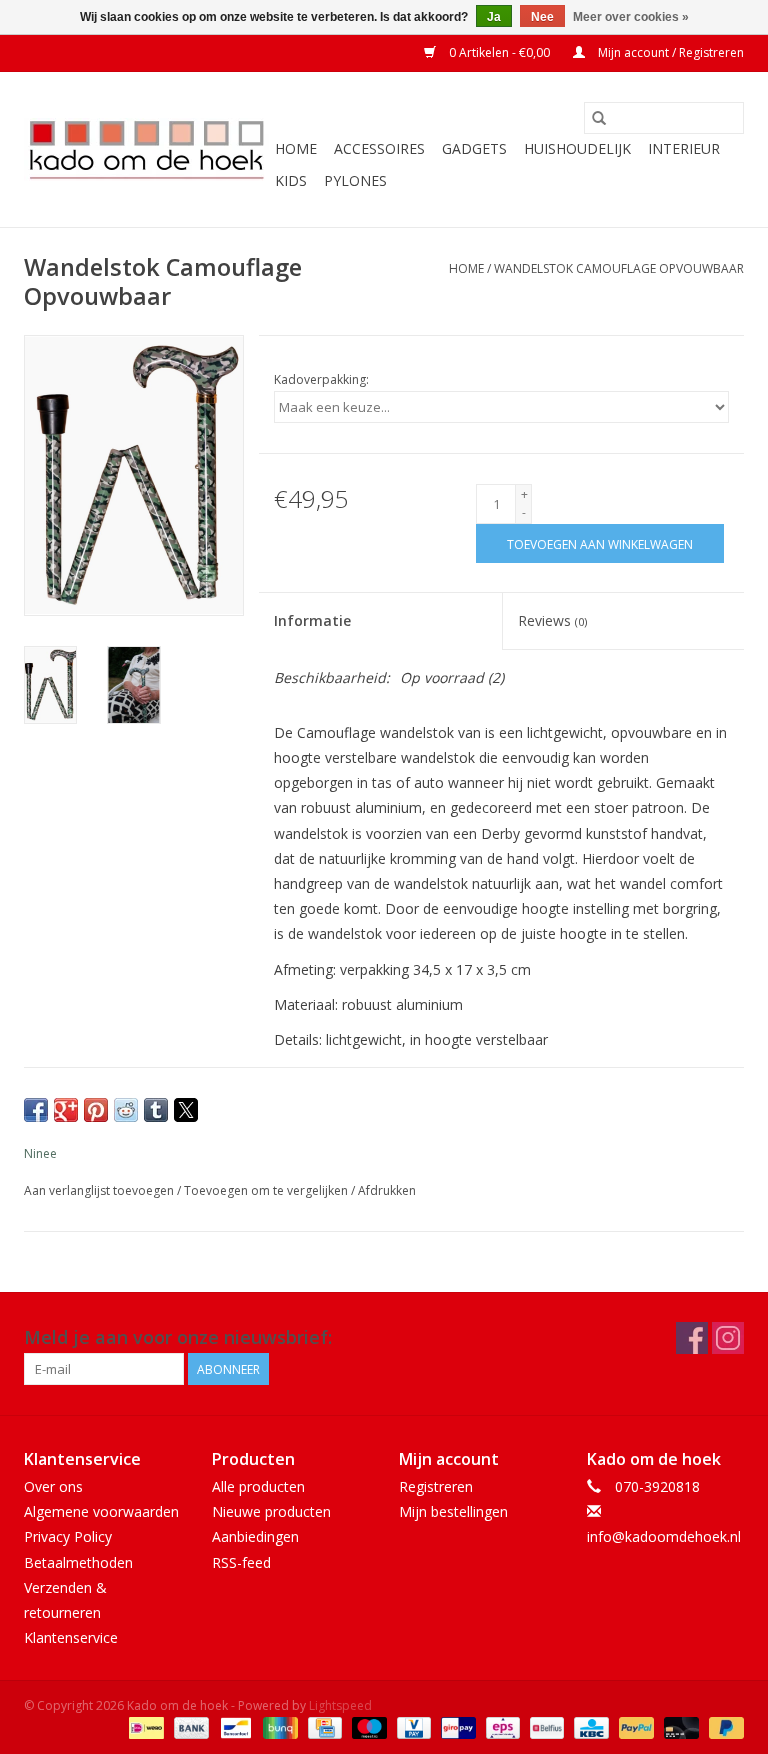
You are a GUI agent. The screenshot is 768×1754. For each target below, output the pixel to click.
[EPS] (501, 1726)
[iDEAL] (144, 1726)
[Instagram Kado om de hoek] (728, 1338)
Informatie (312, 620)
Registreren (436, 1486)
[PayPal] (634, 1726)
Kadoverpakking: (321, 379)
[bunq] (278, 1726)
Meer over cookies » (631, 17)
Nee (542, 17)
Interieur (684, 148)
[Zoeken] (599, 118)
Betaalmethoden (78, 1562)
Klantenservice (71, 1637)
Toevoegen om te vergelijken (267, 1190)
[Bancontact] (234, 1726)
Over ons (53, 1486)
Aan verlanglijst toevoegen (100, 1190)
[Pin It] (96, 1110)
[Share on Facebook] (36, 1110)
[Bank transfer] (189, 1726)
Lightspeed (340, 1705)
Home (296, 148)
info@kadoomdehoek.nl (664, 1536)
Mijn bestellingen (453, 1511)
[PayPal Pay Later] (723, 1726)
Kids (291, 180)
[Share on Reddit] (126, 1110)
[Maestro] (367, 1726)
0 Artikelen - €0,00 (499, 52)
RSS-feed (241, 1562)
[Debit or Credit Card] (679, 1726)
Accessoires (379, 148)
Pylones (355, 180)
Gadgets (474, 148)
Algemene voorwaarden (101, 1511)
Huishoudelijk (577, 148)
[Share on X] (186, 1110)
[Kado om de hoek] (146, 149)
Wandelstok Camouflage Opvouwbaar (619, 268)
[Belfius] (545, 1726)
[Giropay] (456, 1726)
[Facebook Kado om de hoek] (692, 1338)
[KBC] (589, 1726)
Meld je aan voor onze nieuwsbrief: (178, 1337)
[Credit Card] (323, 1726)
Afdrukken (387, 1190)
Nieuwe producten (271, 1511)
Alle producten (258, 1486)
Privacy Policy (68, 1536)
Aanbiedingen (255, 1536)
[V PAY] (412, 1726)
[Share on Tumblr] (156, 1110)
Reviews (552, 620)
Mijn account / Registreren (669, 52)
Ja (494, 17)
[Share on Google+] (66, 1110)
